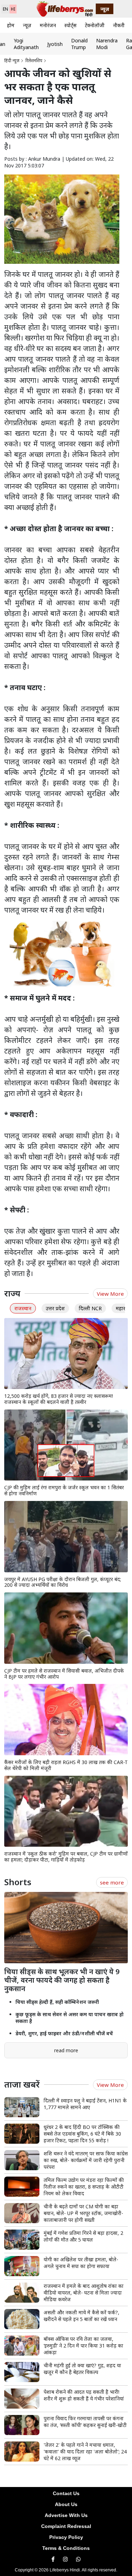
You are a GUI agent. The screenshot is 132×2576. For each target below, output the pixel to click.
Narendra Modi (107, 44)
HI (13, 9)
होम (11, 25)
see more (112, 1882)
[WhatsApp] (78, 2559)
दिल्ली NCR (90, 1308)
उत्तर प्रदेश (55, 1308)
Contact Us (66, 2493)
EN (5, 9)
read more (66, 2050)
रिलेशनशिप (34, 61)
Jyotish (55, 44)
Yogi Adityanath (26, 44)
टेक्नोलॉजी (95, 25)
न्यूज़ (27, 25)
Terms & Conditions (66, 2548)
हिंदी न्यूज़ (12, 61)
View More (110, 1294)
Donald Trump (79, 44)
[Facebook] (53, 2559)
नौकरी (119, 25)
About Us (66, 2504)
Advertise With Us (66, 2515)
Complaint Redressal (66, 2526)
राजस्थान (23, 1308)
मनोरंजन (48, 25)
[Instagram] (65, 2559)
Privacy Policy (66, 2537)
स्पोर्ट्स (70, 25)
